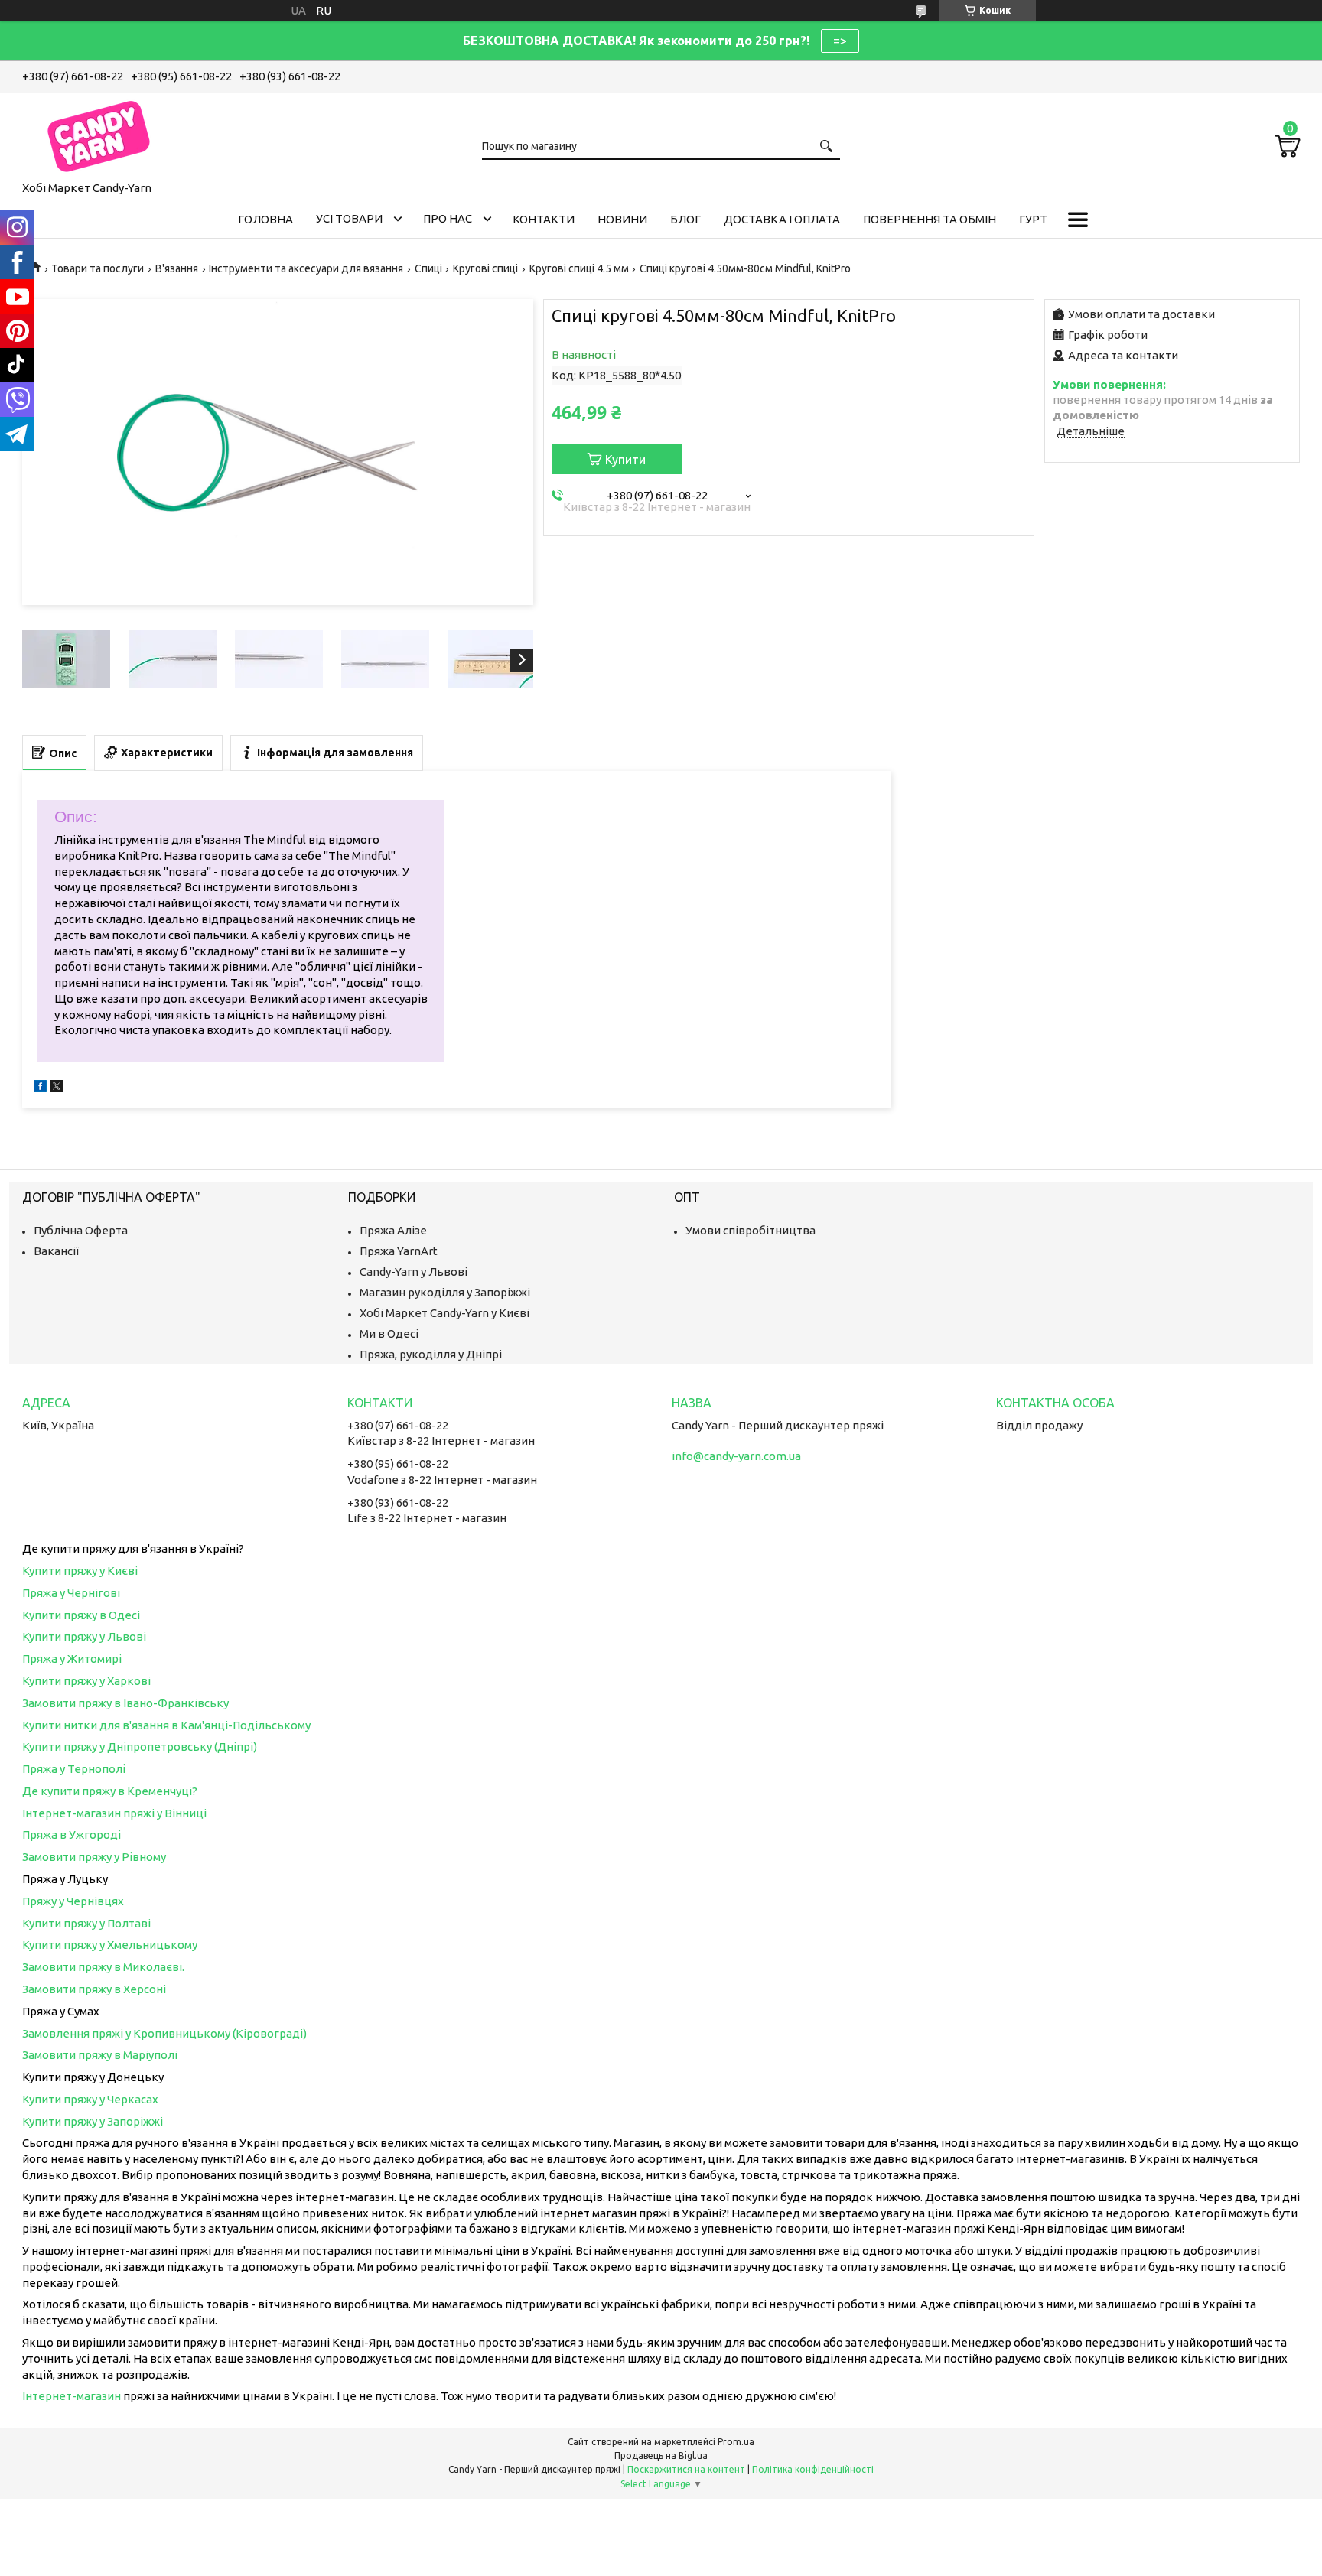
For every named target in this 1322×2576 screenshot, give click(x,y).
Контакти (544, 219)
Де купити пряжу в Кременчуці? (110, 1791)
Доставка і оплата (782, 219)
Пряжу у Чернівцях (73, 1901)
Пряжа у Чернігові (71, 1593)
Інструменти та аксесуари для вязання (306, 268)
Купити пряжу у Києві (80, 1571)
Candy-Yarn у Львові (414, 1272)
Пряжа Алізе (393, 1230)
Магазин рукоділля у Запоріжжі (445, 1292)
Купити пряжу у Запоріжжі (93, 2121)
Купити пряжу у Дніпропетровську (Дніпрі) (140, 1747)
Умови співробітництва (751, 1230)
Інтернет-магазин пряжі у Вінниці (114, 1813)
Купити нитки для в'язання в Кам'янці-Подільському (166, 1725)
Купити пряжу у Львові (84, 1636)
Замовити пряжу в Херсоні (94, 1989)
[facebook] (40, 1088)
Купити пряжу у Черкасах (90, 2099)
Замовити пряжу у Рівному (94, 1857)
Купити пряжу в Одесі (81, 1615)
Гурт (1033, 219)
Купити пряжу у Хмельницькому (110, 1945)
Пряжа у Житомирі (72, 1659)
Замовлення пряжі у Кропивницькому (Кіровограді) (164, 2033)
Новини (622, 219)
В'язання (177, 268)
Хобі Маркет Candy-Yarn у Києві (444, 1313)
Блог (685, 219)
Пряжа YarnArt (399, 1251)
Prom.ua (736, 2442)
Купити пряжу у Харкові (86, 1681)
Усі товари (349, 218)
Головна (265, 219)
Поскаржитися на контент (686, 2469)
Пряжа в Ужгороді (72, 1834)
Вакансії (56, 1251)
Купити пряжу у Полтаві (86, 1923)
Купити (625, 460)
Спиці (428, 268)
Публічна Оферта (81, 1230)
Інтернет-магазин (72, 2396)
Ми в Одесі (389, 1334)
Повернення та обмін (930, 219)
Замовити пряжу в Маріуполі (100, 2055)
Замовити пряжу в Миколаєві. (103, 1967)
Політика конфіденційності (813, 2469)
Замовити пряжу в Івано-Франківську (125, 1703)
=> (840, 41)
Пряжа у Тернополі (74, 1769)
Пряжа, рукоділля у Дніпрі (431, 1354)
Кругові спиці (485, 268)
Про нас (448, 218)
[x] (57, 1088)
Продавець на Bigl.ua (661, 2456)
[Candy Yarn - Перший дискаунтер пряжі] (99, 134)
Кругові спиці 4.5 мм (579, 268)
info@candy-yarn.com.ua (736, 1456)
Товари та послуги (98, 268)
